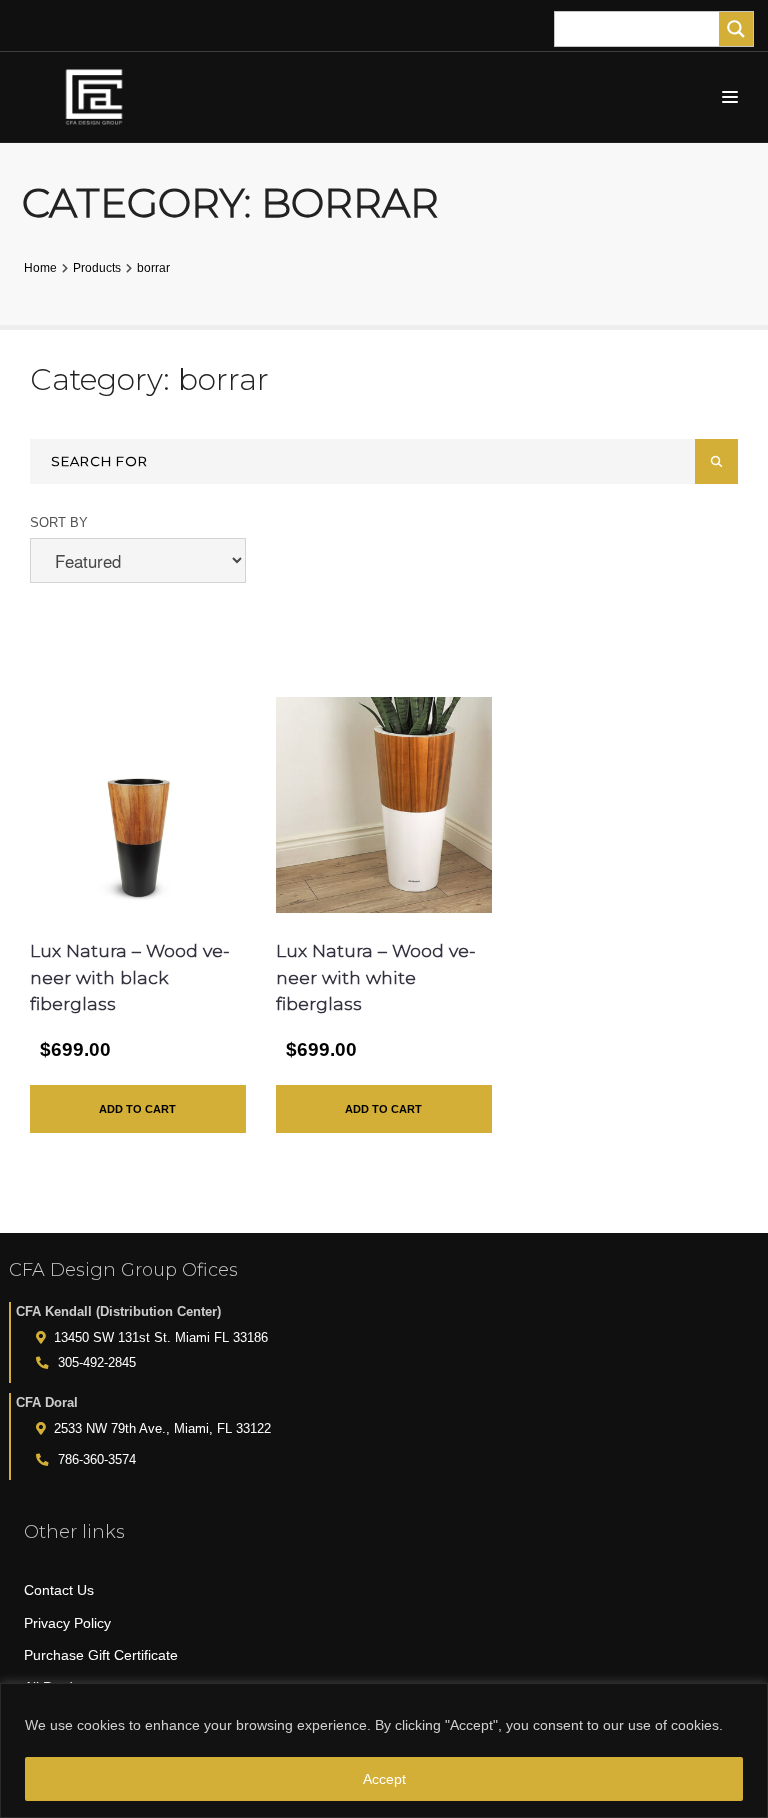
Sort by (59, 522)
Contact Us (59, 1590)
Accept (384, 1779)
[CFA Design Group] (99, 97)
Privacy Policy (67, 1623)
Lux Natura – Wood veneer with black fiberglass (130, 977)
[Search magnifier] (736, 29)
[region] (384, 1750)
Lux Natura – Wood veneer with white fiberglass (376, 977)
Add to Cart (137, 1109)
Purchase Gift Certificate (101, 1655)
